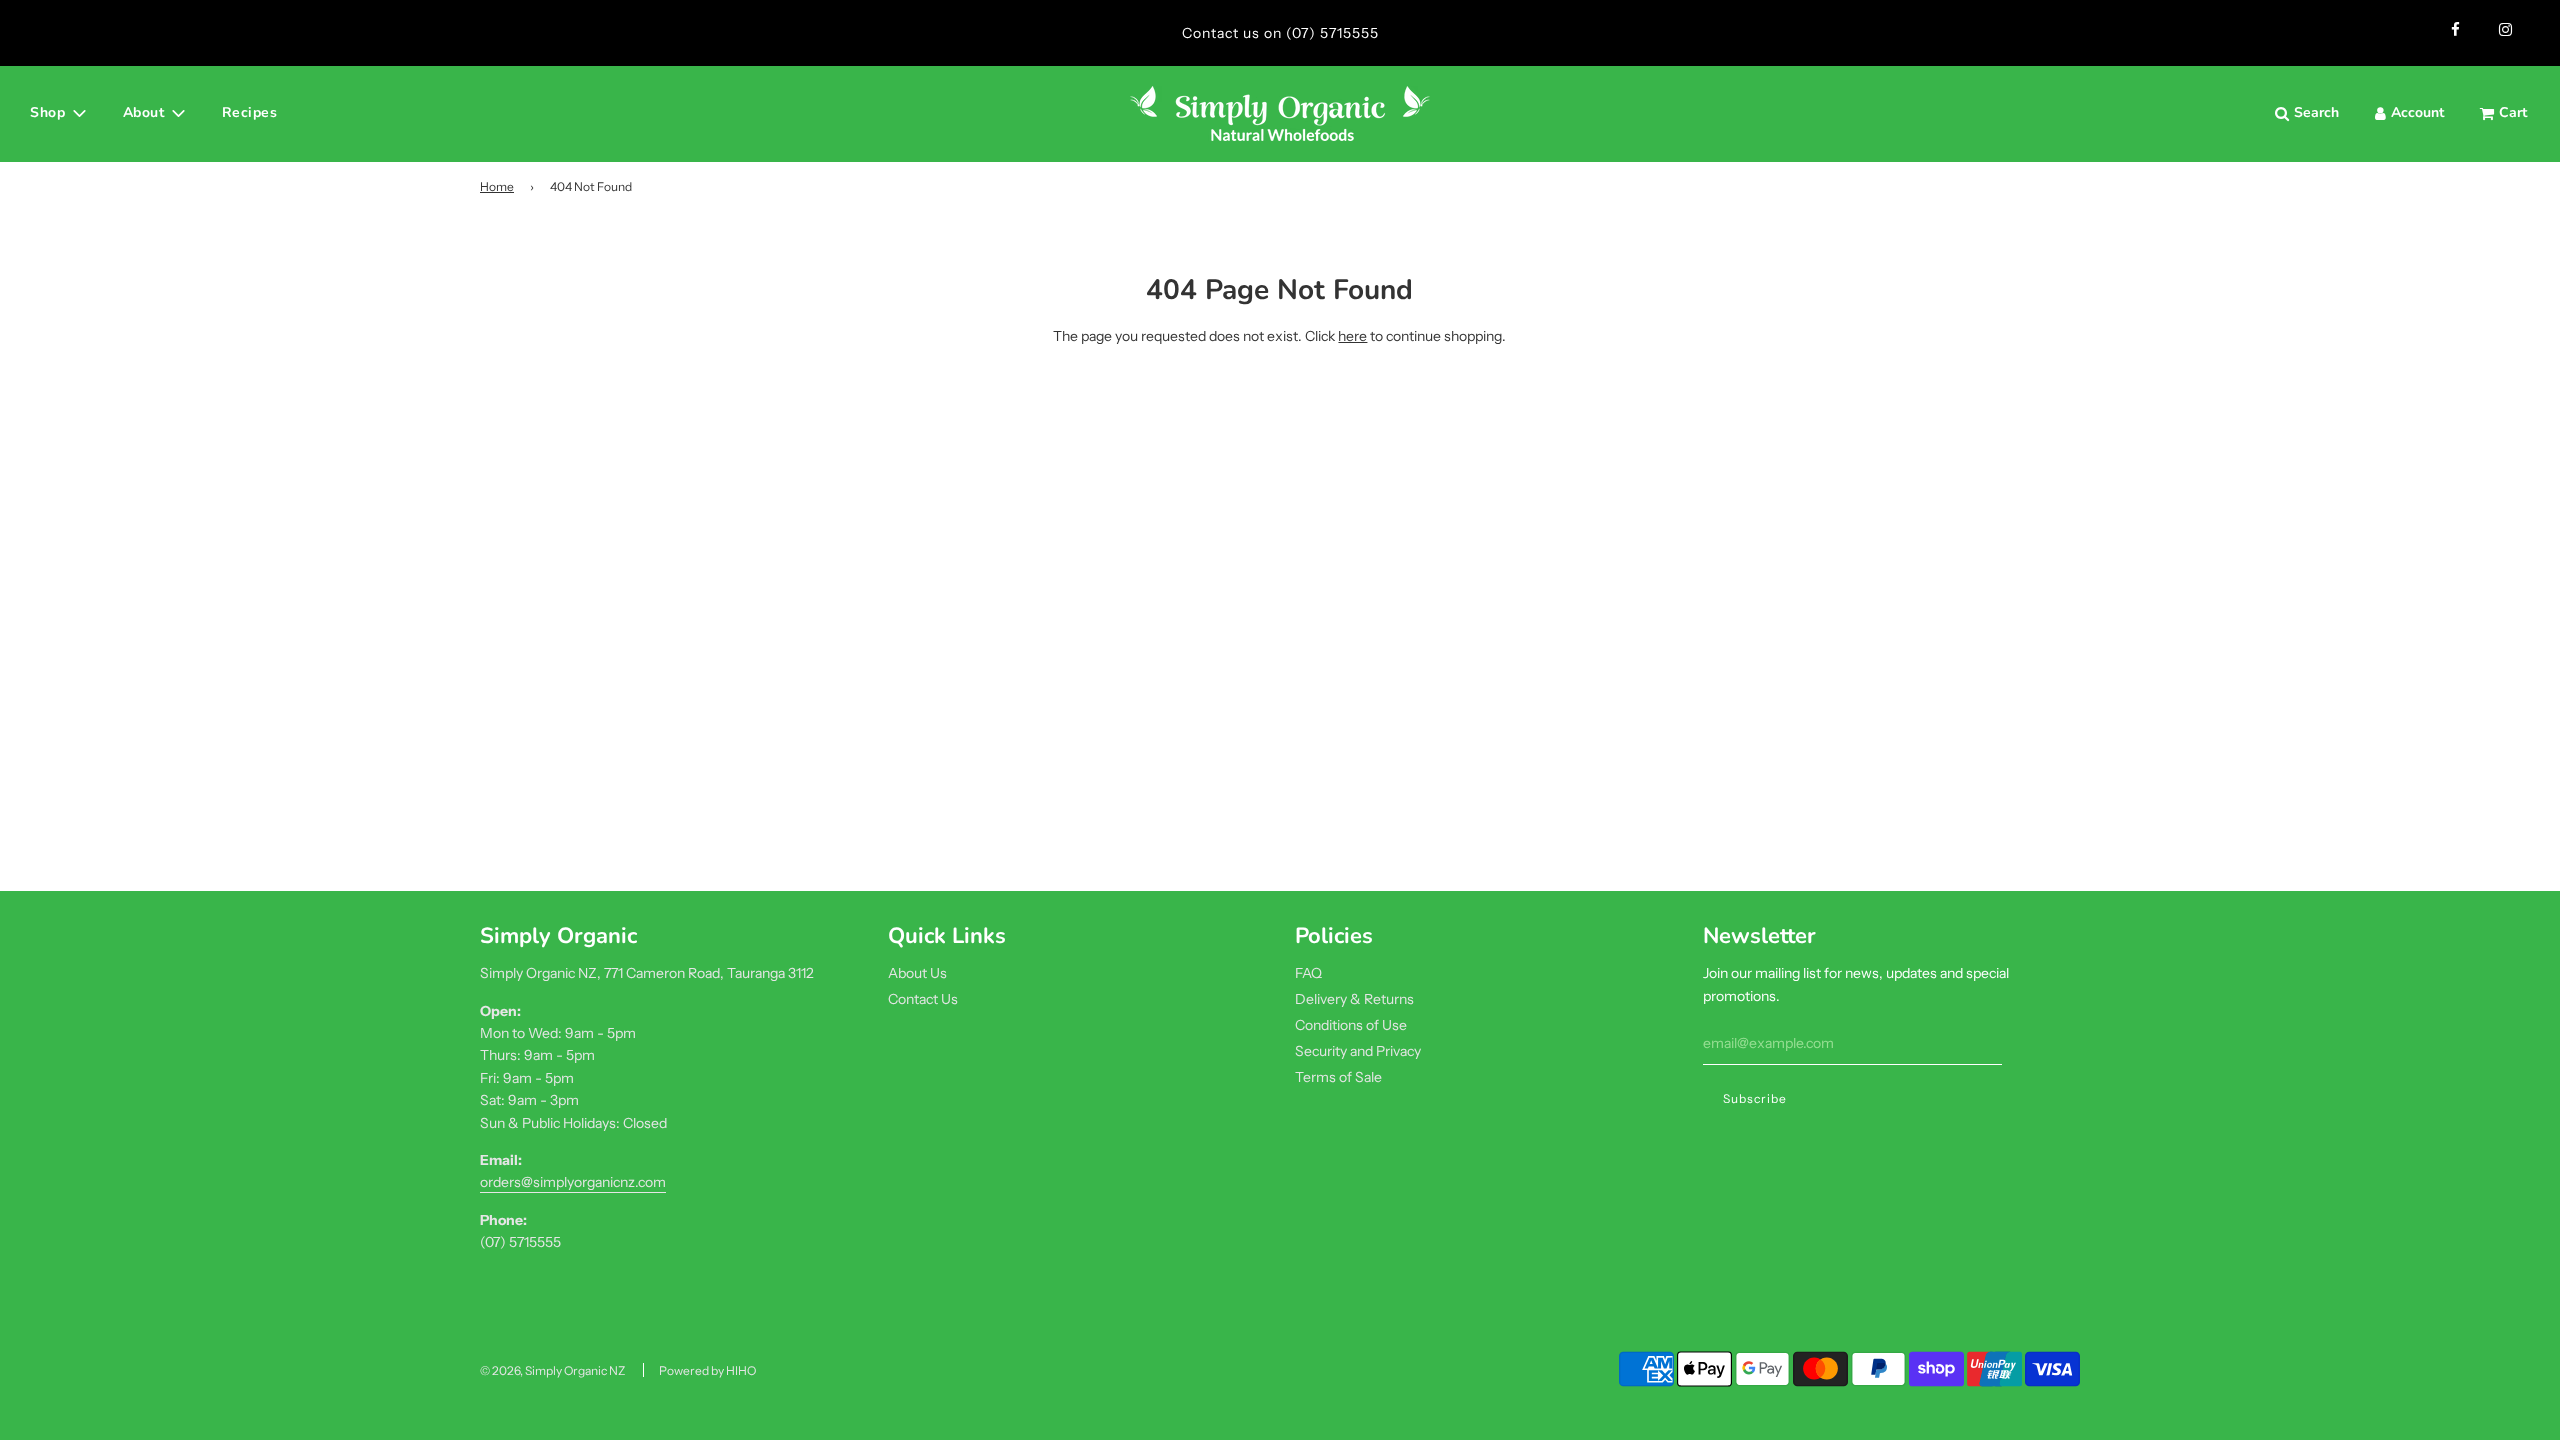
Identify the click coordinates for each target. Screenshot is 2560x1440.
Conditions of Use (1351, 1025)
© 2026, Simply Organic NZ (552, 1370)
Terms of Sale (1338, 1077)
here (1352, 336)
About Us (917, 973)
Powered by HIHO (707, 1370)
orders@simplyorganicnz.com (573, 1182)
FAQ (1308, 973)
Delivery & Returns (1354, 999)
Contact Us (923, 999)
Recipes (250, 112)
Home (497, 186)
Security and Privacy (1358, 1051)
